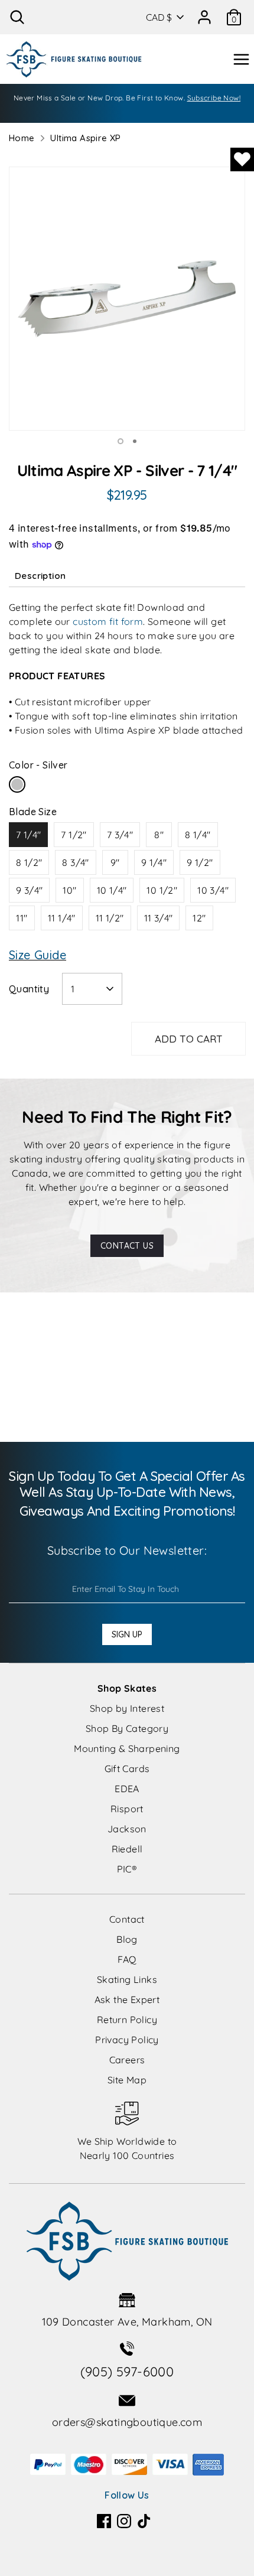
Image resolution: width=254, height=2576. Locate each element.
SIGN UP (127, 1634)
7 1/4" (28, 835)
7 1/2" (74, 835)
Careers (127, 2060)
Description (40, 576)
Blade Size (33, 812)
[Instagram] (124, 2521)
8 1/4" (198, 835)
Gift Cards (127, 1769)
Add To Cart (189, 1039)
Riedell (127, 1849)
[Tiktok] (144, 2521)
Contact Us (127, 1246)
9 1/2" (200, 862)
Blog (127, 1939)
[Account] (204, 13)
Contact (127, 1919)
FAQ (127, 1959)
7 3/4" (120, 835)
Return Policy (127, 2020)
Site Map (127, 2080)
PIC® (127, 1869)
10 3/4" (213, 890)
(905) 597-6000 (127, 2372)
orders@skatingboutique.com (127, 2422)
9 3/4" (29, 890)
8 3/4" (75, 862)
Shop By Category (127, 1728)
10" (69, 890)
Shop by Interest (127, 1708)
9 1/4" (154, 862)
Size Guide (38, 955)
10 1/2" (162, 890)
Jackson (127, 1829)
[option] (127, 299)
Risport (127, 1809)
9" (115, 862)
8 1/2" (29, 862)
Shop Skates (127, 1688)
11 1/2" (110, 918)
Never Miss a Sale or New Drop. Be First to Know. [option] (127, 98)
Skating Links (127, 1979)
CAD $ (159, 17)
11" (22, 918)
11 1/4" (62, 918)
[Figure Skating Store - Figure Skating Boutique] (74, 59)
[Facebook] (104, 2521)
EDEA (127, 1789)
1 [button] (121, 441)
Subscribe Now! (214, 98)
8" (159, 835)
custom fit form (108, 621)
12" (199, 918)
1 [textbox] (73, 989)
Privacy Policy (127, 2040)
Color (38, 765)
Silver (17, 784)
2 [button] (135, 441)
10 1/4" (112, 890)
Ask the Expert (127, 1999)
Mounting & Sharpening (127, 1748)
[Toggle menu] (241, 59)
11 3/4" (159, 918)
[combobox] (92, 989)
